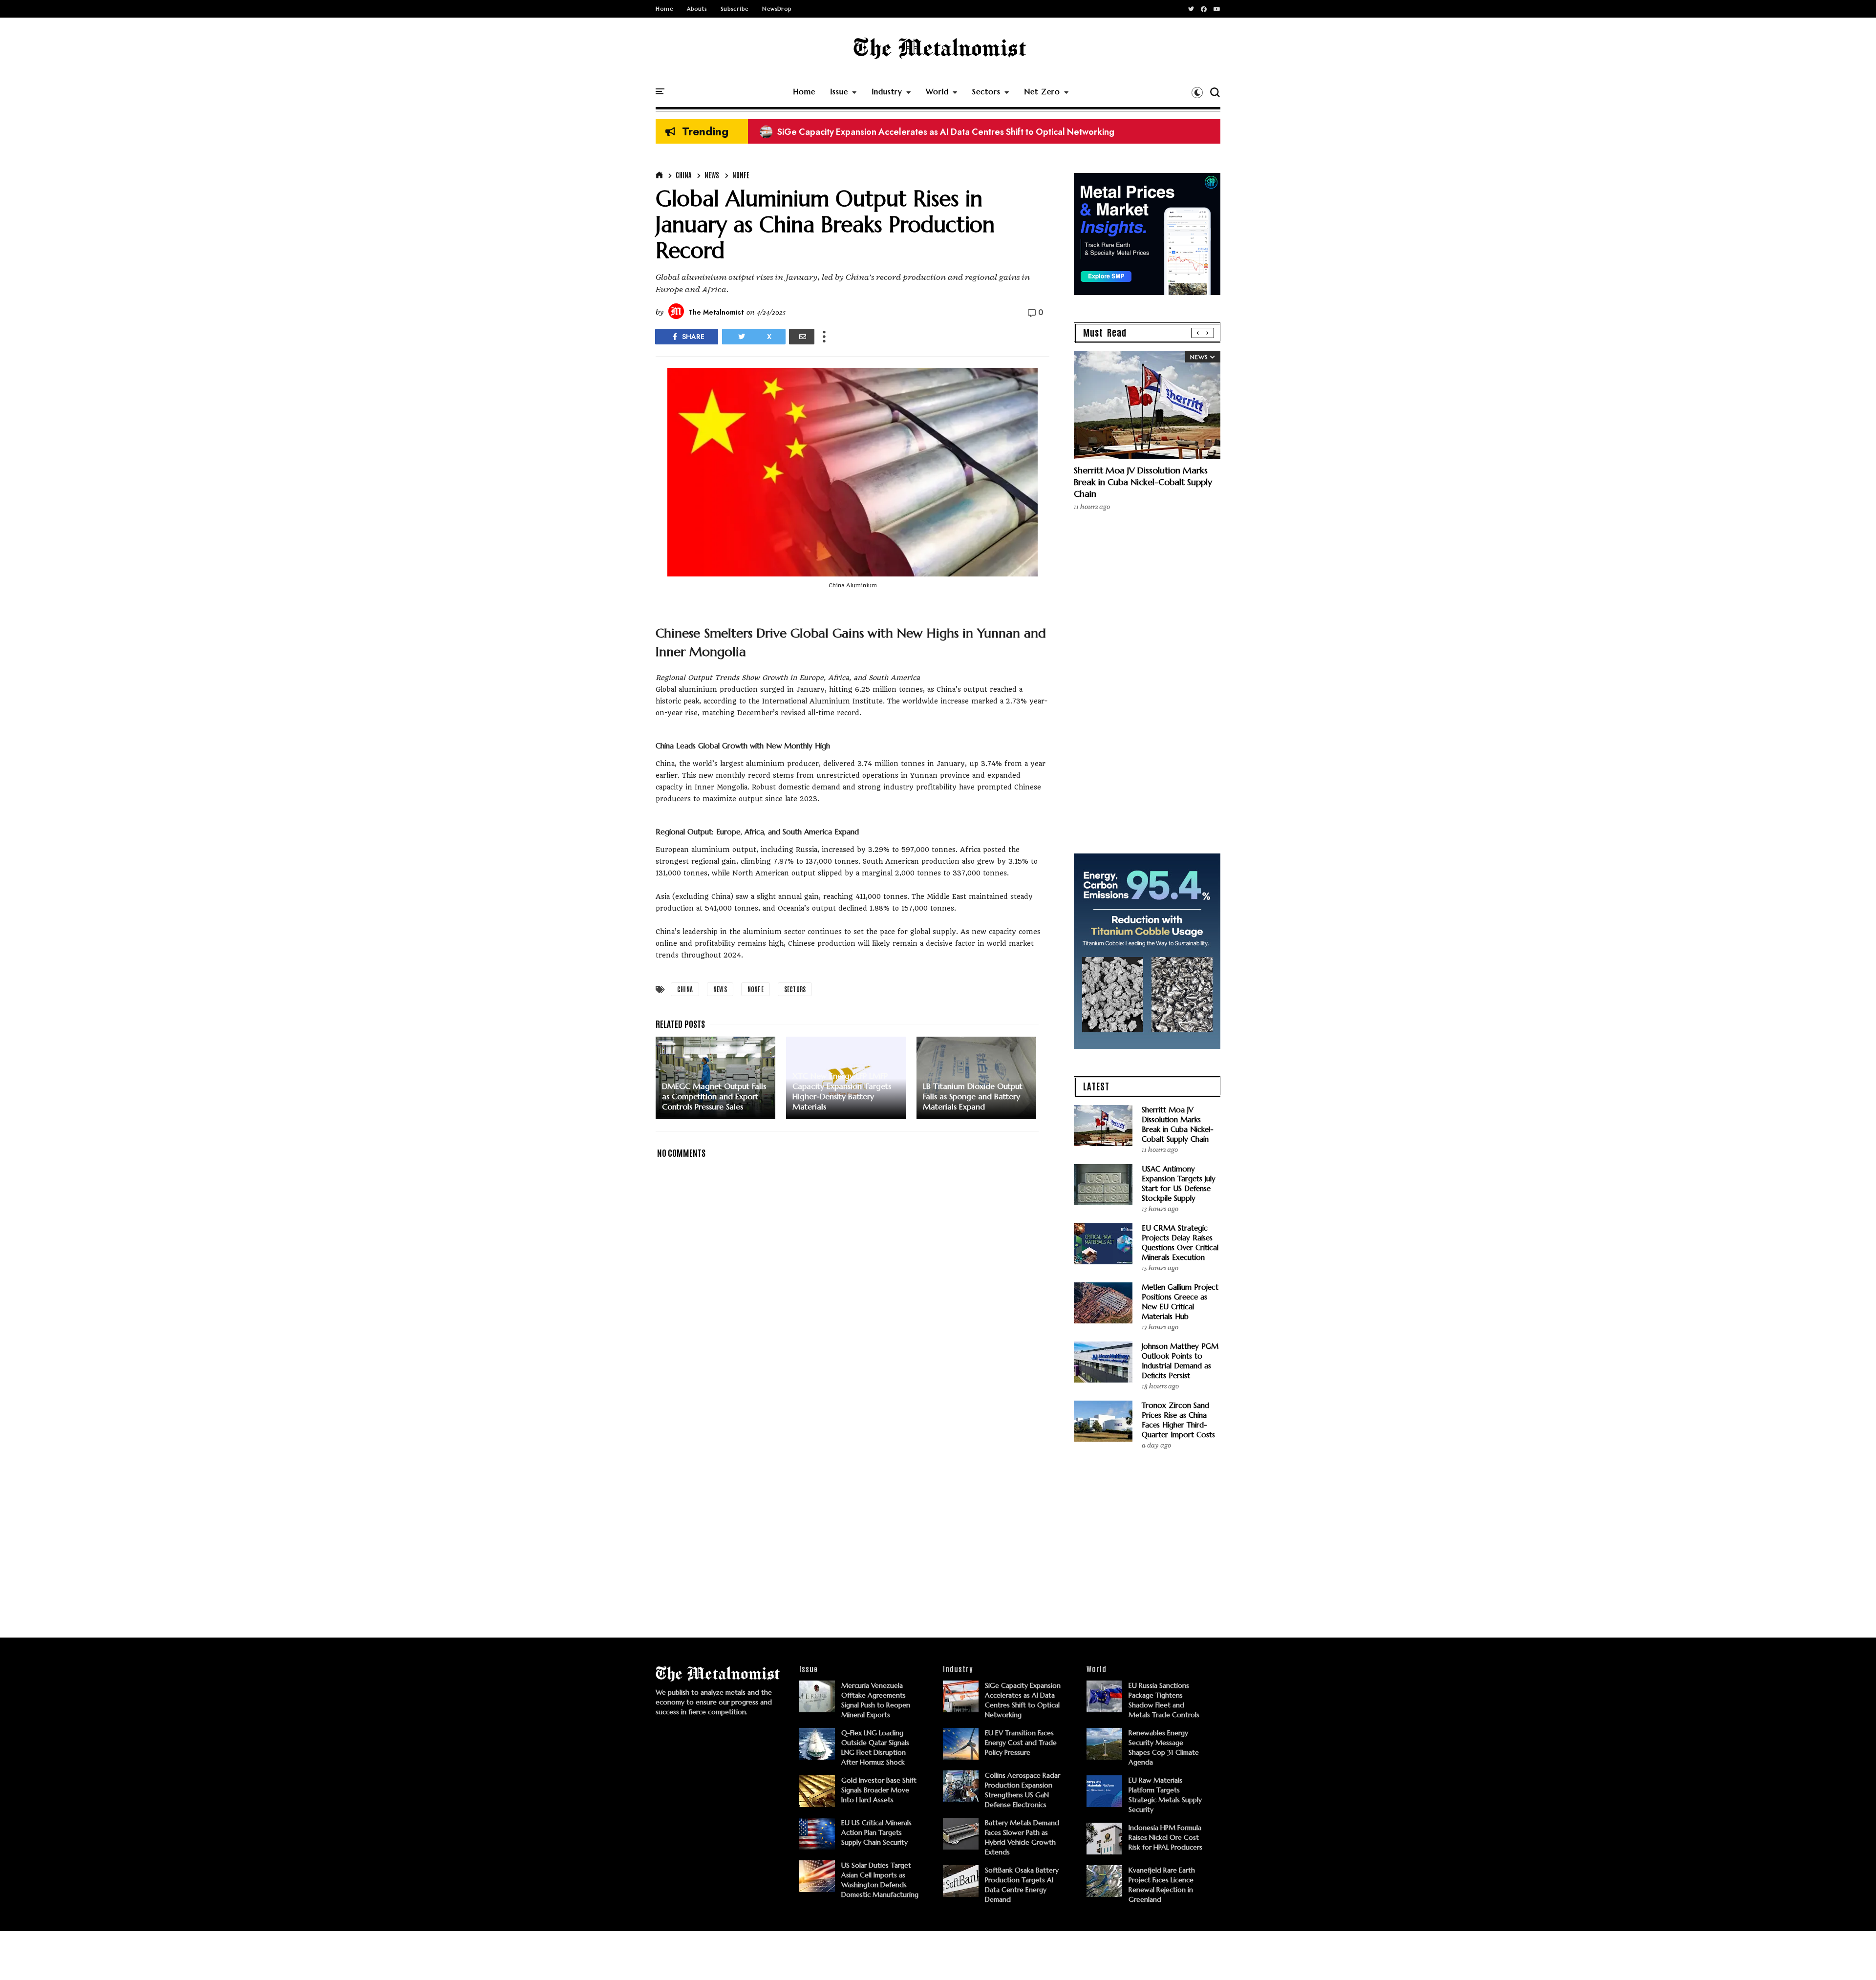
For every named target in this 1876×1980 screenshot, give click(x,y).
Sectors (986, 92)
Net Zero (1042, 92)
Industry (887, 92)
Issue (839, 92)
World (937, 92)
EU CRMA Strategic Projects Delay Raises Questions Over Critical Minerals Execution (1180, 1243)
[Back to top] (1852, 1957)
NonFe (741, 175)
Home (664, 9)
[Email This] (802, 337)
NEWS (712, 175)
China (683, 175)
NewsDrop (777, 9)
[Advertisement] (853, 1467)
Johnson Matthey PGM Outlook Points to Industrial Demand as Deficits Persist (1180, 1361)
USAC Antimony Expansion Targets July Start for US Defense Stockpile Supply (1179, 1183)
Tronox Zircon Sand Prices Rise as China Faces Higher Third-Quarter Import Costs (1178, 1420)
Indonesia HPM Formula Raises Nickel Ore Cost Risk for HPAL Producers (1165, 1837)
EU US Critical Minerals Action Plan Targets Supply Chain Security (876, 1832)
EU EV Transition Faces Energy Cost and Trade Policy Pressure (1021, 1743)
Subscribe (735, 9)
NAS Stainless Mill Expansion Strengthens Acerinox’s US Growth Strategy (914, 132)
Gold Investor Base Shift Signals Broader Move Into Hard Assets (879, 1790)
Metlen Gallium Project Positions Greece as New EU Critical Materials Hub (1180, 1302)
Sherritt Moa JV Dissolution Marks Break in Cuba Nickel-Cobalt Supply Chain (1143, 482)
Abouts (697, 9)
